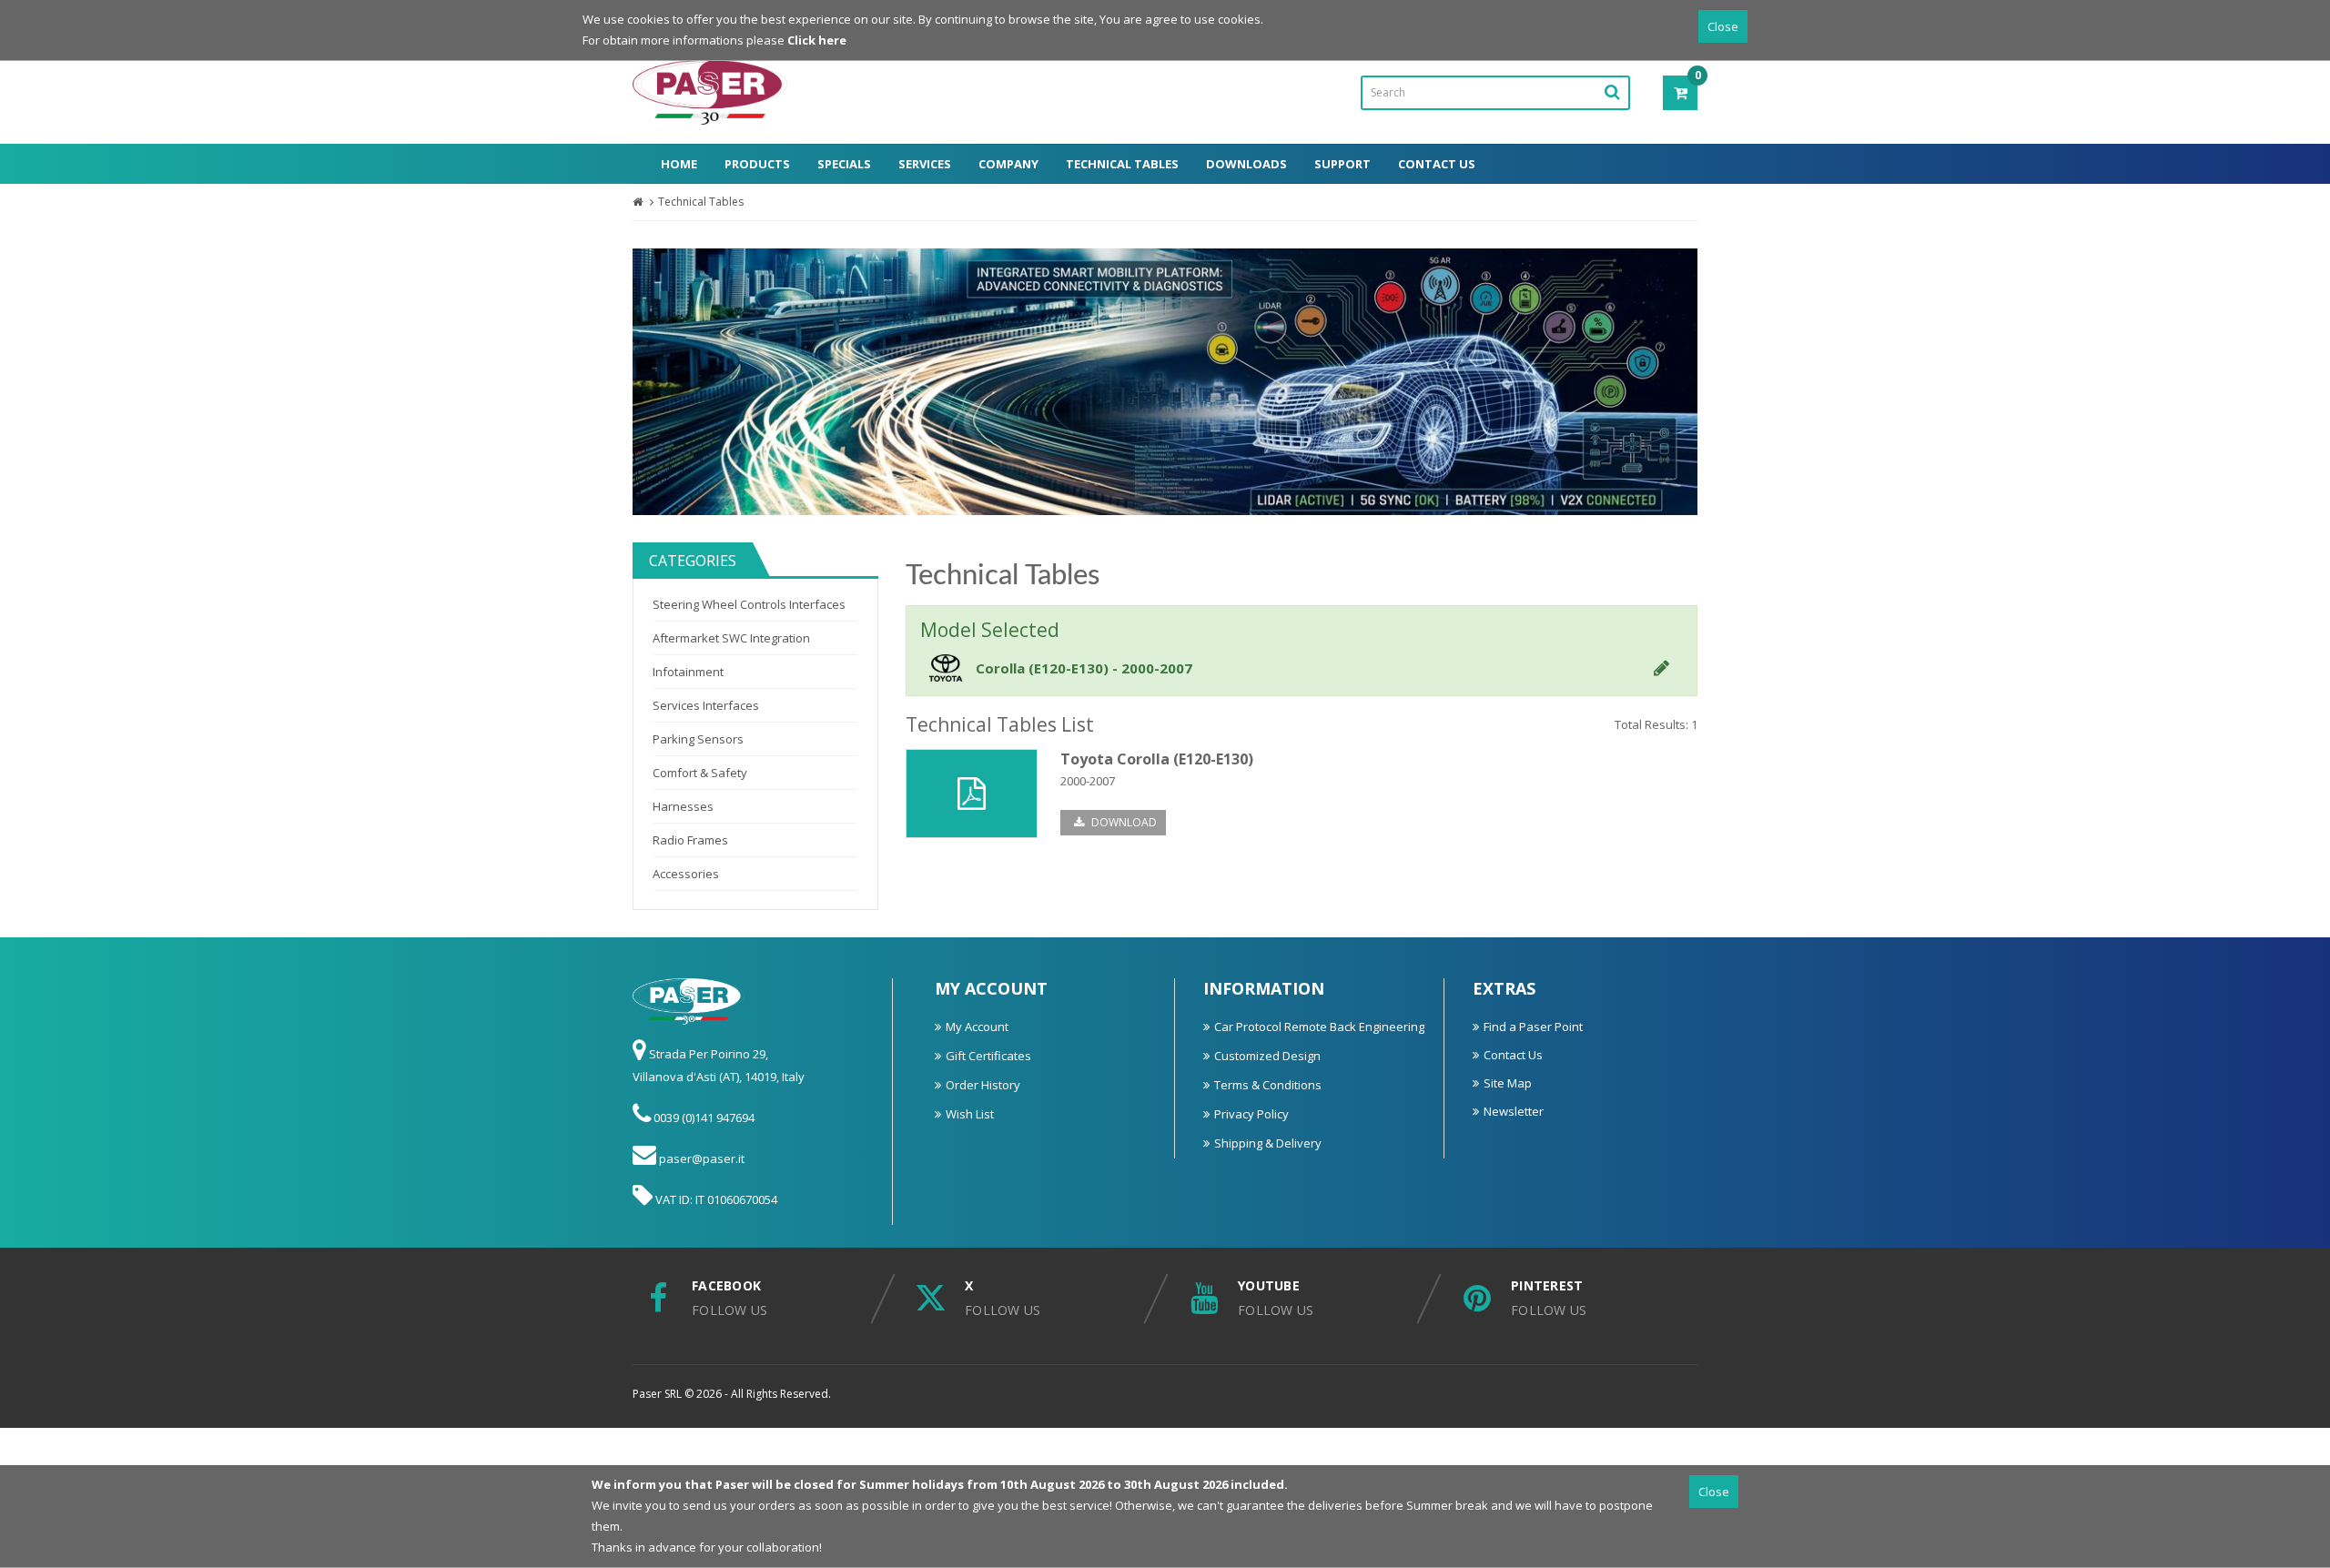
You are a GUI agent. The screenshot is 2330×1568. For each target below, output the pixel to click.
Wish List (970, 1114)
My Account (977, 1027)
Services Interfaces (706, 705)
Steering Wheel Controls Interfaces (749, 604)
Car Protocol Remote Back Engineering (1319, 1027)
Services (925, 164)
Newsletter (1514, 1111)
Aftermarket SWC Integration (731, 638)
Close (1723, 26)
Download (1123, 822)
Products (757, 164)
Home (679, 164)
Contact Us (1437, 164)
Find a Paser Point (1533, 1027)
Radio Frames (690, 840)
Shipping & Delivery (1268, 1143)
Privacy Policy (1251, 1114)
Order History (983, 1085)
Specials (844, 164)
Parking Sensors (698, 739)
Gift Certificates (988, 1056)
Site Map (1508, 1083)
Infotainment (688, 672)
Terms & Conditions (1268, 1085)
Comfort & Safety (700, 773)
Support (1342, 164)
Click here (817, 40)
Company (1008, 164)
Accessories (686, 874)
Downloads (1246, 164)
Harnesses (683, 806)
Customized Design (1267, 1056)
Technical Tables (1122, 164)
